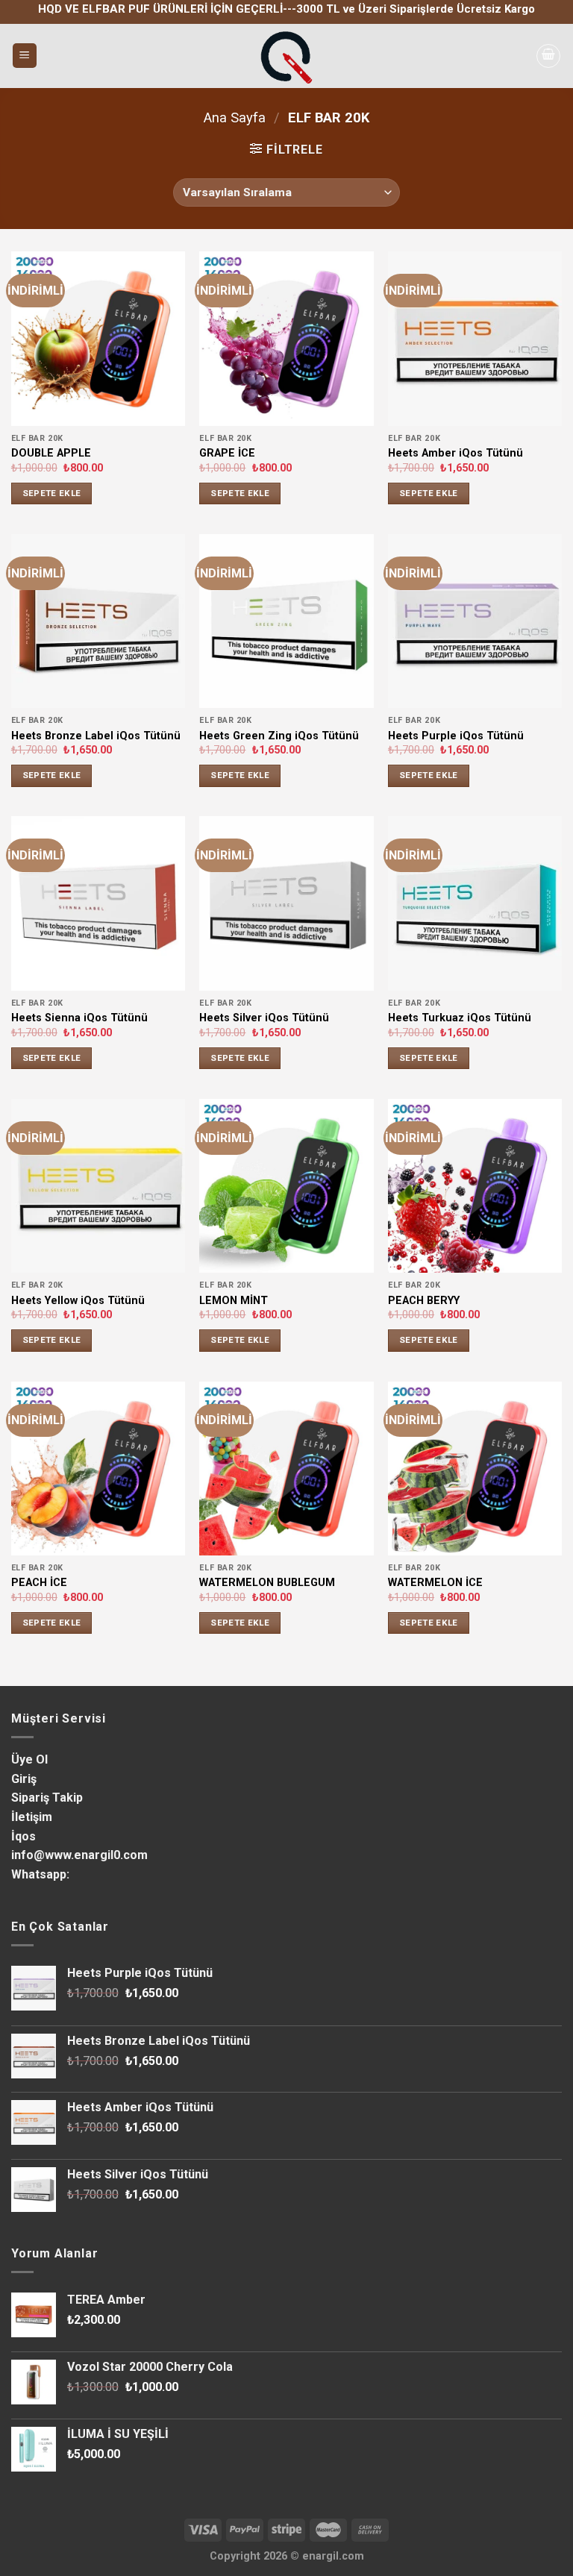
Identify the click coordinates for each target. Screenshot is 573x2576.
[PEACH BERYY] (475, 1186)
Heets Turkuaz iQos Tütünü (460, 1018)
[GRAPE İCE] (286, 338)
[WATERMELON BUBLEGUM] (286, 1469)
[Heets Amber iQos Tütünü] (475, 338)
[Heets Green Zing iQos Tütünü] (286, 621)
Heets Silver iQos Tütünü (264, 1018)
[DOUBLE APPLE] (98, 338)
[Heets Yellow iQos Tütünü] (98, 1186)
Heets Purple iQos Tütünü (456, 736)
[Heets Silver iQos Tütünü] (286, 903)
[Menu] (25, 56)
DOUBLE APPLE (51, 453)
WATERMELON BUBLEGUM (267, 1583)
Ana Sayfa (235, 117)
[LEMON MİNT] (286, 1186)
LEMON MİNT (234, 1301)
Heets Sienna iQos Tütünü (79, 1018)
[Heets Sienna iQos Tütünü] (98, 903)
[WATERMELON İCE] (475, 1469)
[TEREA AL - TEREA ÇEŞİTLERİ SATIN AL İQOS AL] (286, 56)
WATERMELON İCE (435, 1583)
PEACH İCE (39, 1583)
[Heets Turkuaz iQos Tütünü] (475, 903)
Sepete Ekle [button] (52, 493)
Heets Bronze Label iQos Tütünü (96, 736)
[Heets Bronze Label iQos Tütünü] (98, 621)
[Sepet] (548, 56)
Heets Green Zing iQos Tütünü (279, 736)
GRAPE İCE (227, 453)
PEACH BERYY (424, 1301)
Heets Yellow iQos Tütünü (78, 1301)
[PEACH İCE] (98, 1469)
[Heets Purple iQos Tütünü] (475, 621)
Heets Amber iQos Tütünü (455, 453)
